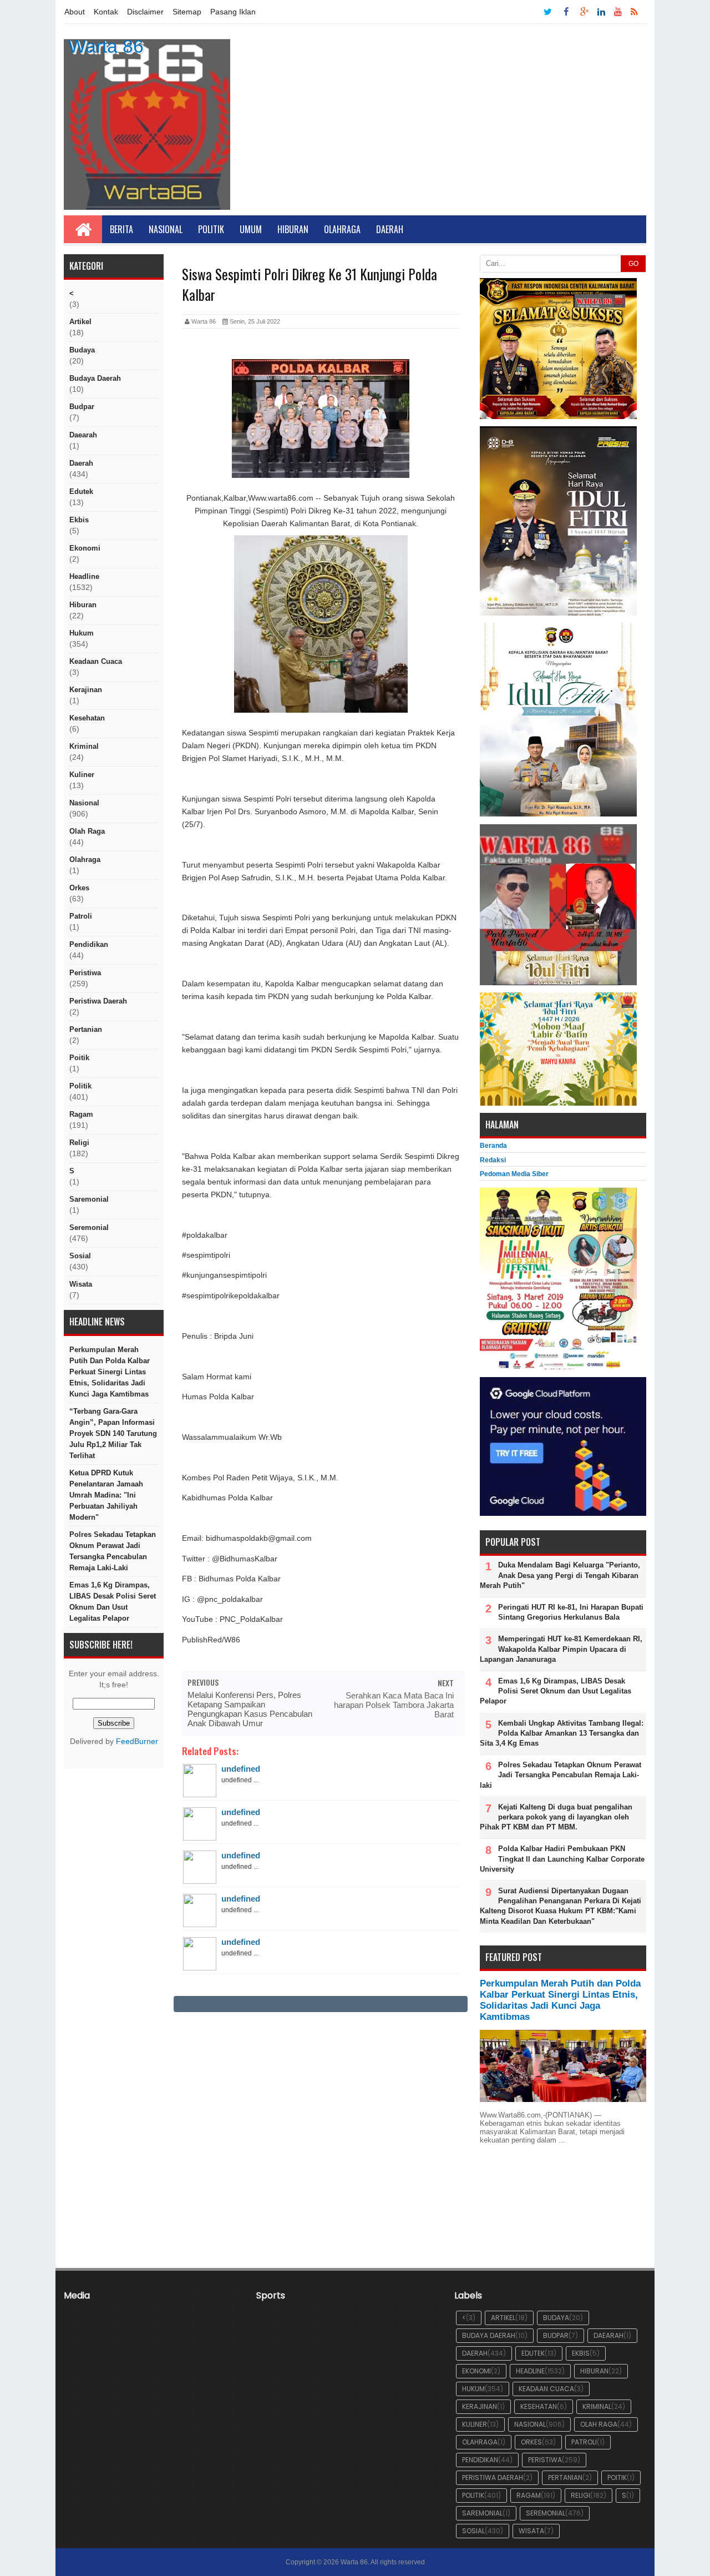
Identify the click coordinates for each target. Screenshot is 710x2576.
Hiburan (293, 229)
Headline (84, 576)
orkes (79, 888)
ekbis (79, 520)
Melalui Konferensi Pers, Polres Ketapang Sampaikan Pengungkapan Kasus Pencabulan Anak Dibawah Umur (250, 1709)
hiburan (83, 605)
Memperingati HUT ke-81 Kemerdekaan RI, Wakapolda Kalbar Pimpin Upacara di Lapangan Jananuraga (561, 1649)
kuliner (82, 775)
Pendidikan (89, 944)
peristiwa (85, 973)
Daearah (83, 435)
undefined (241, 1769)
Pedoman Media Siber (514, 1174)
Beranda (493, 1146)
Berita (121, 229)
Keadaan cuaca (96, 661)
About (75, 12)
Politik (211, 229)
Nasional (166, 229)
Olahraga (342, 229)
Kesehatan (87, 718)
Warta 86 (106, 46)
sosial (80, 1256)
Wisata (81, 1284)
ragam (81, 1114)
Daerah (390, 229)
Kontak (106, 12)
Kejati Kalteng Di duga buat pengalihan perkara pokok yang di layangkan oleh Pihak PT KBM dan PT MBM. (556, 1817)
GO (633, 264)
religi (79, 1143)
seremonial (89, 1227)
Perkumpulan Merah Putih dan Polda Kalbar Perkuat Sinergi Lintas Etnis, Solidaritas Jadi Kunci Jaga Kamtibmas (110, 1372)
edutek (81, 491)
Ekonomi (85, 548)
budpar (82, 407)
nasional (84, 803)
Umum (251, 229)
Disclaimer (145, 12)
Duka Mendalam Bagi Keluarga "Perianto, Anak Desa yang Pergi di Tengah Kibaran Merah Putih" (560, 1575)
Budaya (82, 350)
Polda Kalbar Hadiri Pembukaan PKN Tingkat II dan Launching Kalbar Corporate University (562, 1859)
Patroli (81, 916)
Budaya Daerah (95, 378)
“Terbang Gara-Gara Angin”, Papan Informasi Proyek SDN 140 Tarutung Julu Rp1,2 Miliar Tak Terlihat (113, 1433)
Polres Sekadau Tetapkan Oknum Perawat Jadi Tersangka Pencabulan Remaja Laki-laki (113, 1551)
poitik (79, 1058)
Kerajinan (86, 690)
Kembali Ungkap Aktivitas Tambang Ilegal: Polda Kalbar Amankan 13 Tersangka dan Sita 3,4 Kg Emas (562, 1733)
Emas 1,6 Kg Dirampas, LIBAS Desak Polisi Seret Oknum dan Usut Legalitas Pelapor (113, 1602)
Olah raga (87, 831)
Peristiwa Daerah (98, 1001)
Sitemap (187, 12)
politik (80, 1086)
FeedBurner (137, 1741)
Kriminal (84, 746)
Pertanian (86, 1029)
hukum (82, 633)
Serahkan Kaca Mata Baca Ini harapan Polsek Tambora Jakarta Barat (394, 1705)
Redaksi (493, 1160)
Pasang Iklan (233, 12)
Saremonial (89, 1199)
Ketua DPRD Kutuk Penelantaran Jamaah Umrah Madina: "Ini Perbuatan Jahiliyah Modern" (106, 1495)
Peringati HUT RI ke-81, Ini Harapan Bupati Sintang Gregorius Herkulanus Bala (571, 1612)
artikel (80, 322)
